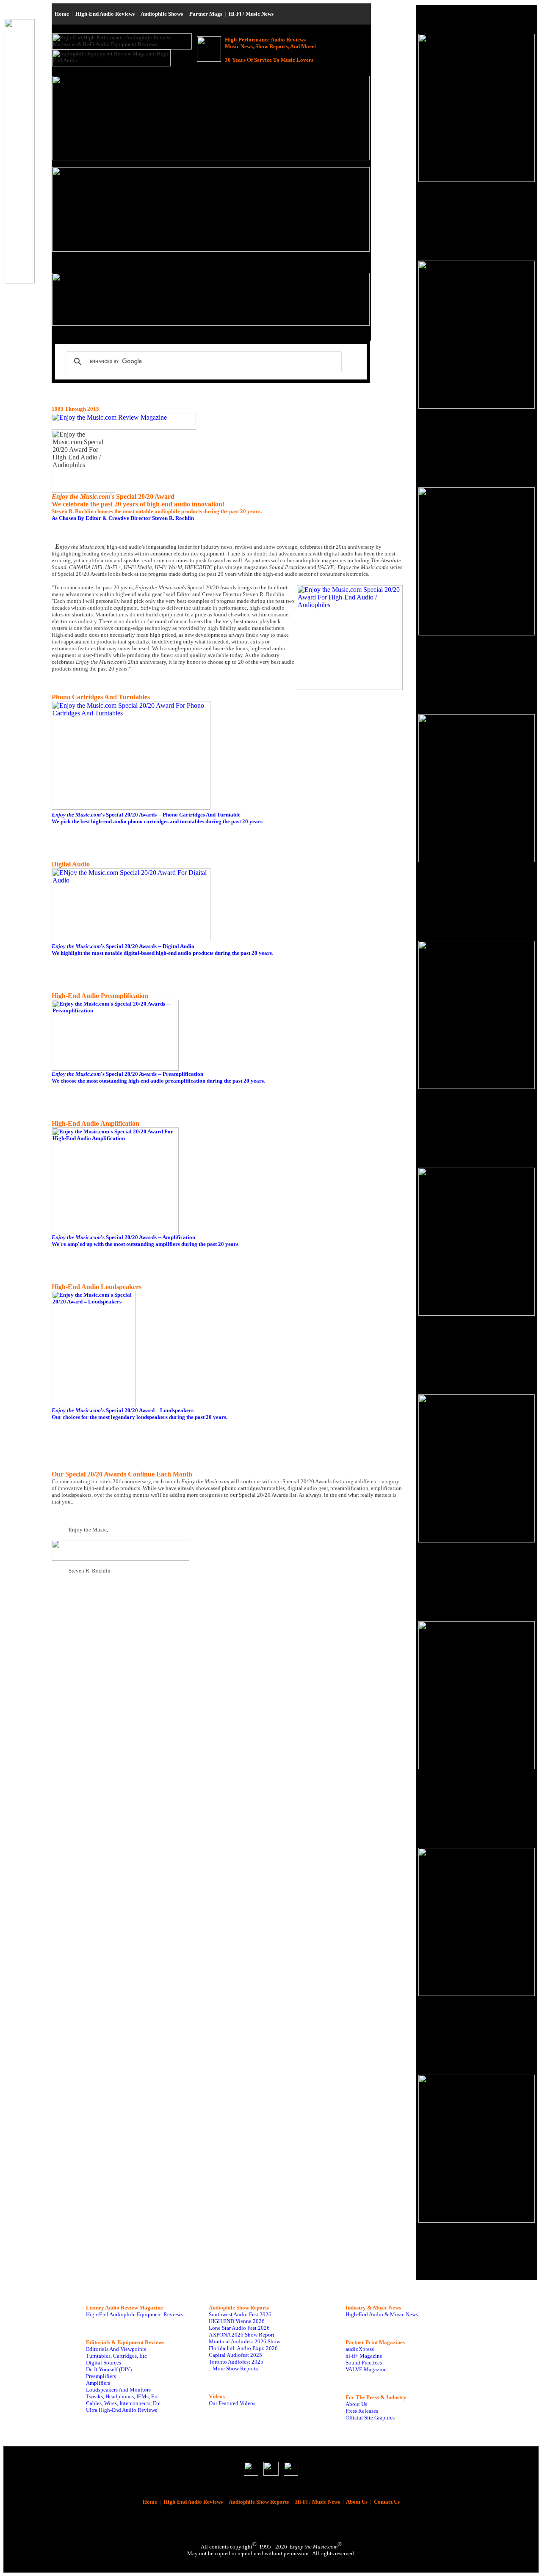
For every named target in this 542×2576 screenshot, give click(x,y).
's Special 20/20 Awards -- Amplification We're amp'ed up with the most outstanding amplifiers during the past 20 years (145, 1241)
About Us (356, 2404)
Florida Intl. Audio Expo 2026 (243, 2348)
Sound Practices (364, 2363)
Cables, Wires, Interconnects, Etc (123, 2403)
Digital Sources (104, 2363)
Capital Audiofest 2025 (235, 2355)
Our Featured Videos (232, 2403)
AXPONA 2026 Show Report (242, 2335)
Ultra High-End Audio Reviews (122, 2410)
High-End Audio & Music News (382, 2314)
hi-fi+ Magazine (364, 2356)
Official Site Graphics (370, 2418)
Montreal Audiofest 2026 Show (245, 2341)
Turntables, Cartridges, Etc (116, 2356)
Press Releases (362, 2411)
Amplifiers (98, 2383)
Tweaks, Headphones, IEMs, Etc (122, 2396)
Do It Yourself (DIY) (109, 2369)
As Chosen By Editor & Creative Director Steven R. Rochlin (123, 518)
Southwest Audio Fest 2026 (240, 2314)
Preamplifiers (101, 2376)
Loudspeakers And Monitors (118, 2390)
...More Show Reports (233, 2368)
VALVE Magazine (366, 2369)
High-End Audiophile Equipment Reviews (134, 2314)
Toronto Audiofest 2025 (236, 2362)
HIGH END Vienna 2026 (237, 2321)
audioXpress (360, 2349)
